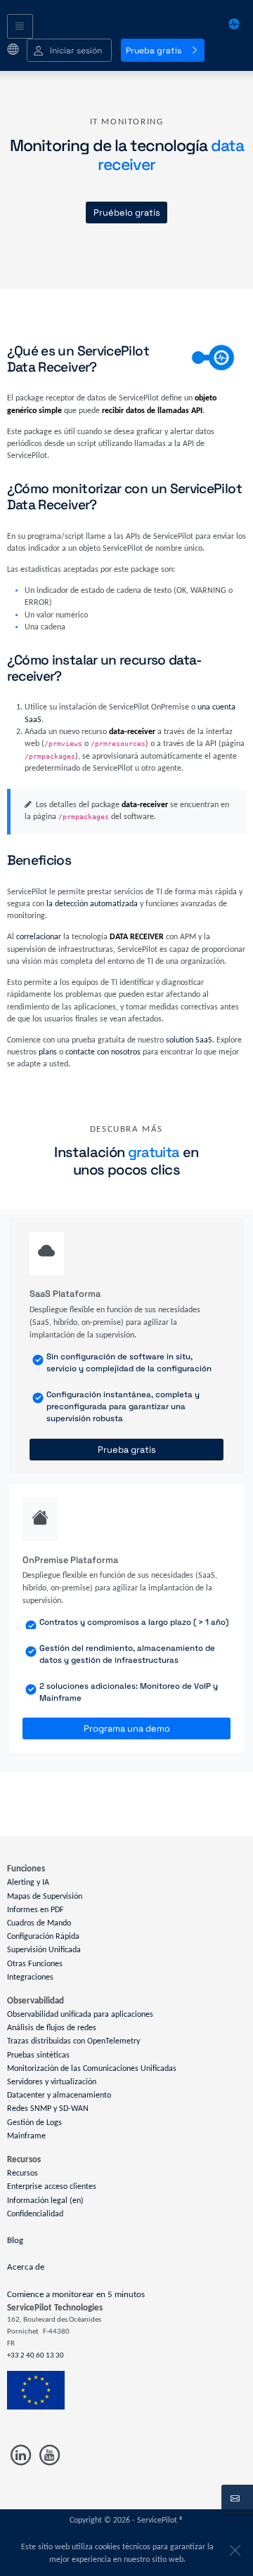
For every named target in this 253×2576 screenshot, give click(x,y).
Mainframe (26, 2136)
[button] (69, 50)
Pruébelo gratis (127, 213)
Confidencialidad (35, 2214)
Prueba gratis (154, 51)
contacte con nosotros (103, 1052)
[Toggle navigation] (20, 27)
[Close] (233, 2547)
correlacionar (39, 937)
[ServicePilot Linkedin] (21, 2456)
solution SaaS (189, 1040)
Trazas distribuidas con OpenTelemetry (73, 2041)
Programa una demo (127, 1728)
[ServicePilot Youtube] (48, 2456)
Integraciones (30, 1977)
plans (48, 1052)
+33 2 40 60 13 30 (35, 2356)
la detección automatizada (92, 904)
